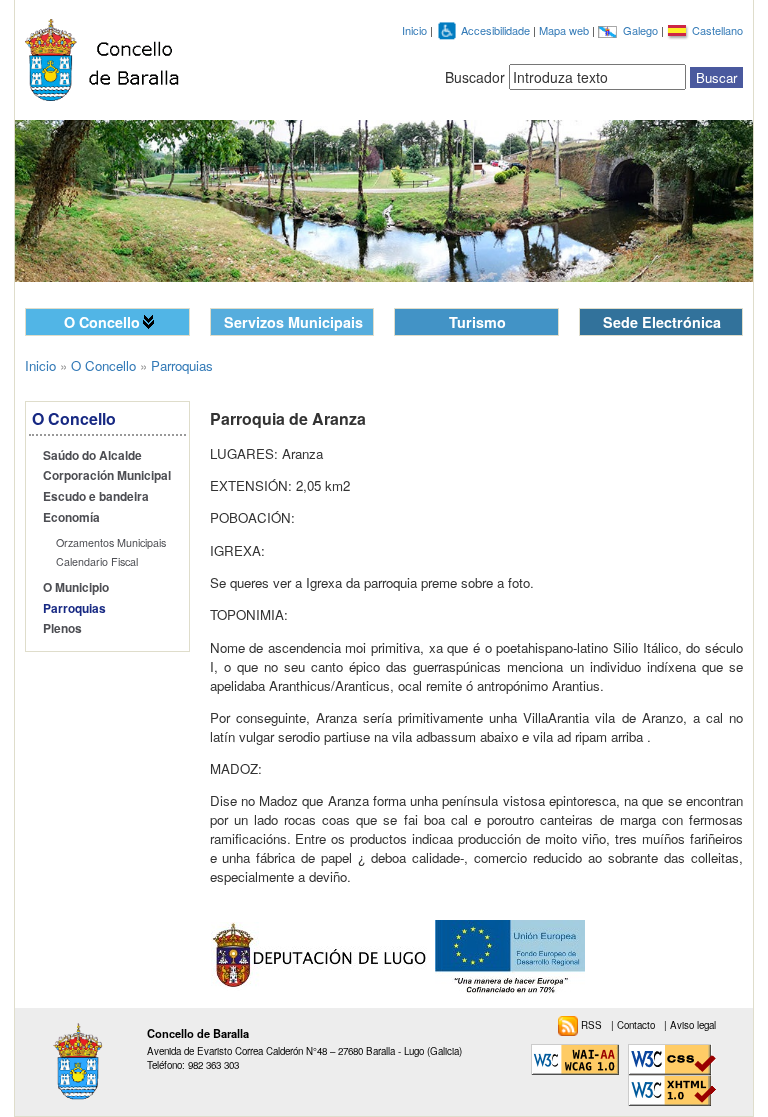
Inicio (414, 30)
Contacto (637, 1025)
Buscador (475, 77)
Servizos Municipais (293, 322)
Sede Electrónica (662, 322)
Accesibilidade (497, 30)
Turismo (477, 322)
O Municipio (76, 587)
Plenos (62, 628)
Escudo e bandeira (96, 496)
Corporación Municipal (107, 475)
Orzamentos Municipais (111, 542)
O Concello (102, 322)
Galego (642, 30)
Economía (71, 517)
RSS (593, 1025)
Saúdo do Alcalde (92, 455)
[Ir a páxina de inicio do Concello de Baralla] (107, 60)
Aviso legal (693, 1025)
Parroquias (74, 608)
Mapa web (565, 30)
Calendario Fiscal (97, 561)
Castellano (717, 30)
